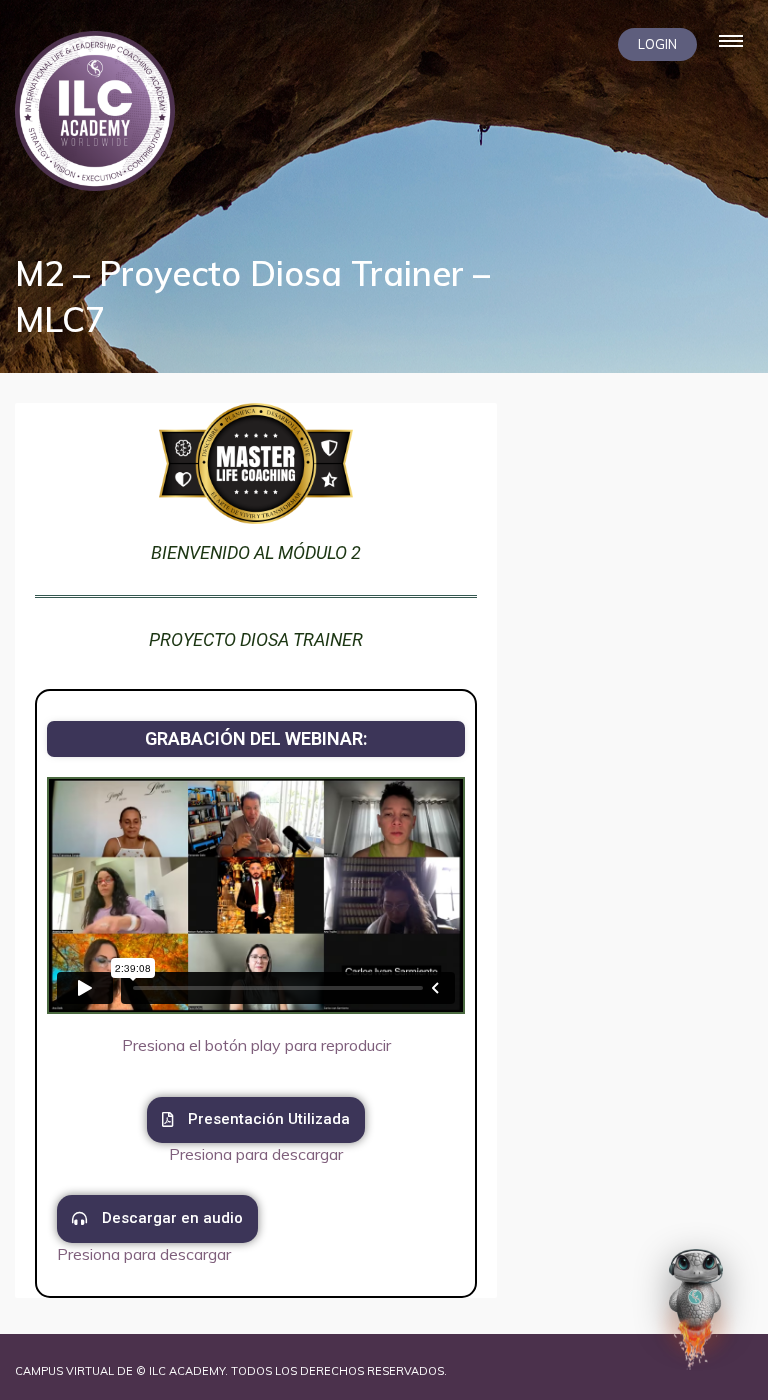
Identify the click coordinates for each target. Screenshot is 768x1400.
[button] (256, 1120)
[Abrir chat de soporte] (696, 1309)
